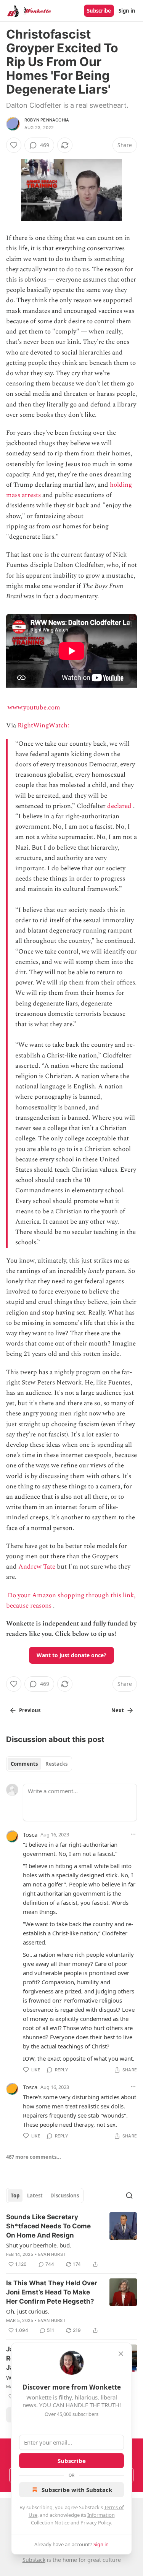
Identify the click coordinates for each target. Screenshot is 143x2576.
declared (119, 806)
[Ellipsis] (133, 1834)
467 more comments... (34, 2157)
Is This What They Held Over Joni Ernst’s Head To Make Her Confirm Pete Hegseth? (52, 2292)
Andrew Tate (37, 1567)
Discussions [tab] (65, 2196)
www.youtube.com (34, 708)
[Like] (14, 145)
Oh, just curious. (28, 2311)
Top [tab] (15, 2196)
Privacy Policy (96, 2523)
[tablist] (39, 1764)
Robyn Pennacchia (47, 120)
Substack (34, 2560)
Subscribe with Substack (77, 2490)
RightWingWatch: (44, 725)
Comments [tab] (24, 1764)
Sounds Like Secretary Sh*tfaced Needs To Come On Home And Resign (48, 2226)
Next (118, 1710)
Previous (30, 1710)
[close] (121, 2354)
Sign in (127, 11)
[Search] (129, 2196)
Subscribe (99, 11)
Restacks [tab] (56, 1764)
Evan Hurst (52, 2254)
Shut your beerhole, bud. (39, 2245)
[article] (71, 2241)
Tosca (30, 1834)
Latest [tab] (35, 2196)
